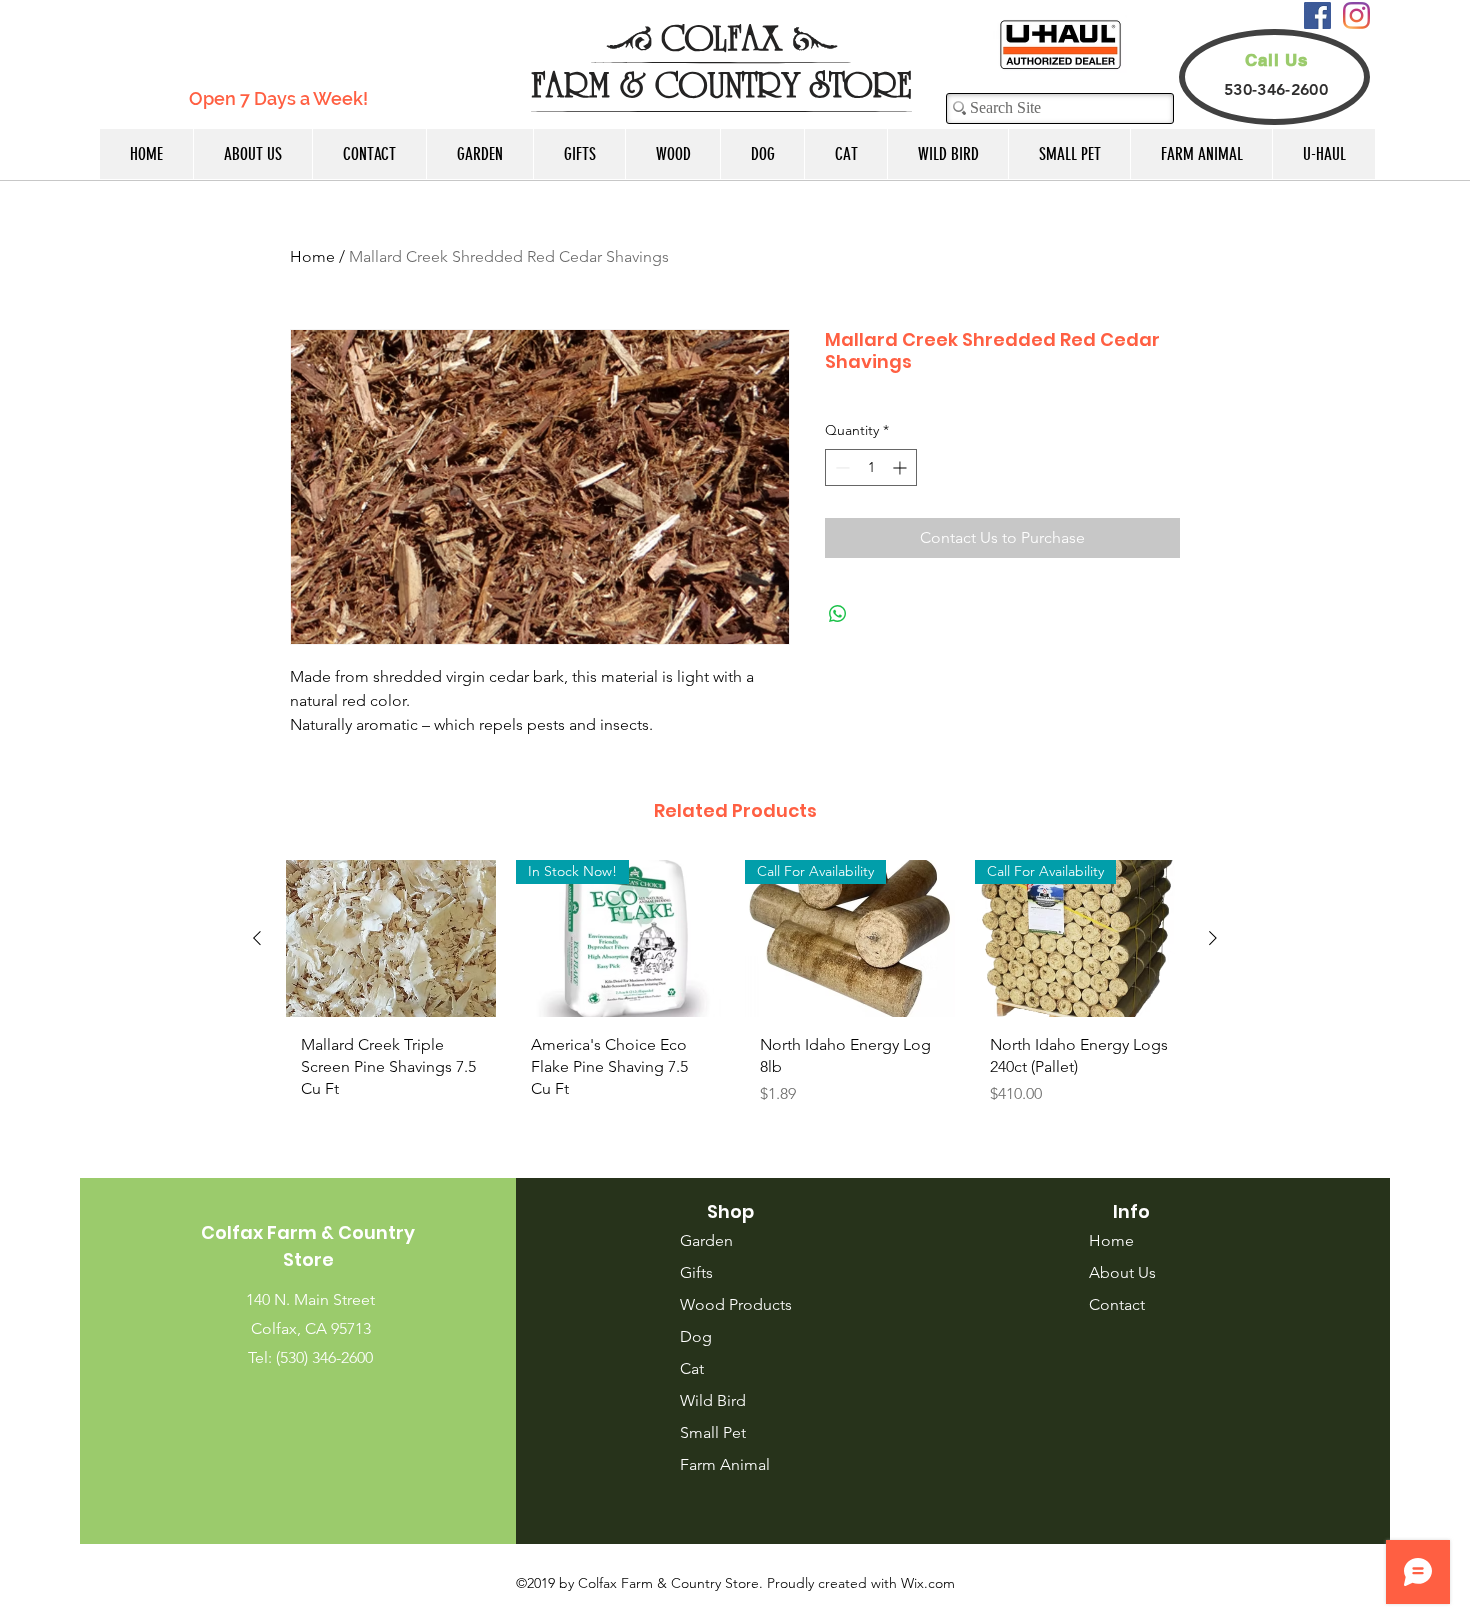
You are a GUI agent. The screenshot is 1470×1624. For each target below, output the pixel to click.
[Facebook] (1317, 15)
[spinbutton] (871, 467)
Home (312, 256)
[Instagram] (1356, 15)
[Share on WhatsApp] (838, 614)
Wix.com (928, 1583)
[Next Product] (1213, 938)
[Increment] (901, 467)
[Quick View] (391, 938)
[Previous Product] (257, 938)
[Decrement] (840, 467)
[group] (735, 999)
